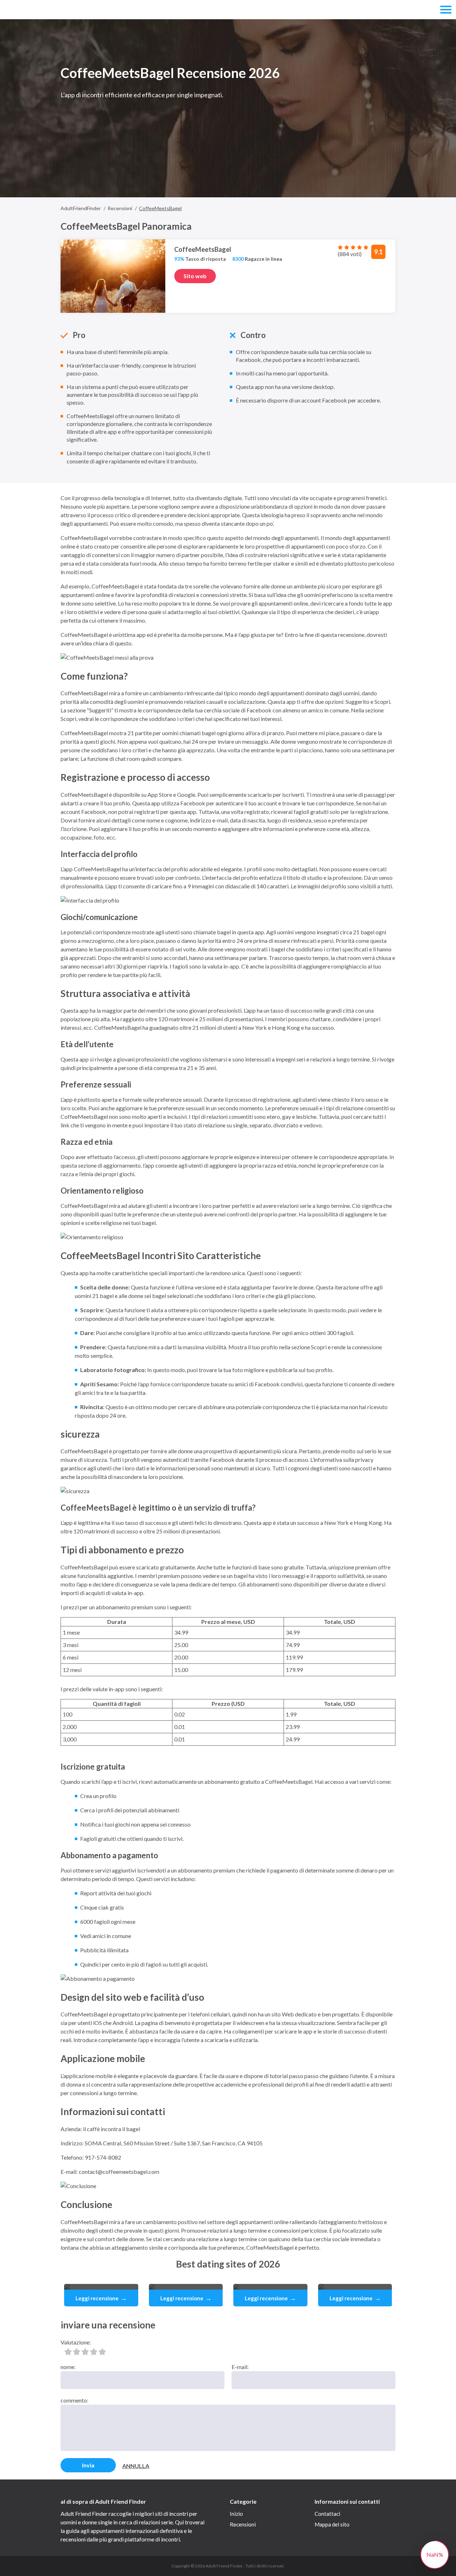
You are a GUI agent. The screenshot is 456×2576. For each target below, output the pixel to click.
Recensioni (243, 2524)
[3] (85, 2352)
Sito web (195, 276)
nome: (68, 2367)
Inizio (236, 2514)
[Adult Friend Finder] (38, 10)
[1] (68, 2352)
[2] (77, 2352)
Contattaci (327, 2514)
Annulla (136, 2466)
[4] (94, 2352)
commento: (74, 2400)
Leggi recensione (101, 2298)
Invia (88, 2465)
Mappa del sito (332, 2524)
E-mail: (240, 2367)
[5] (102, 2352)
